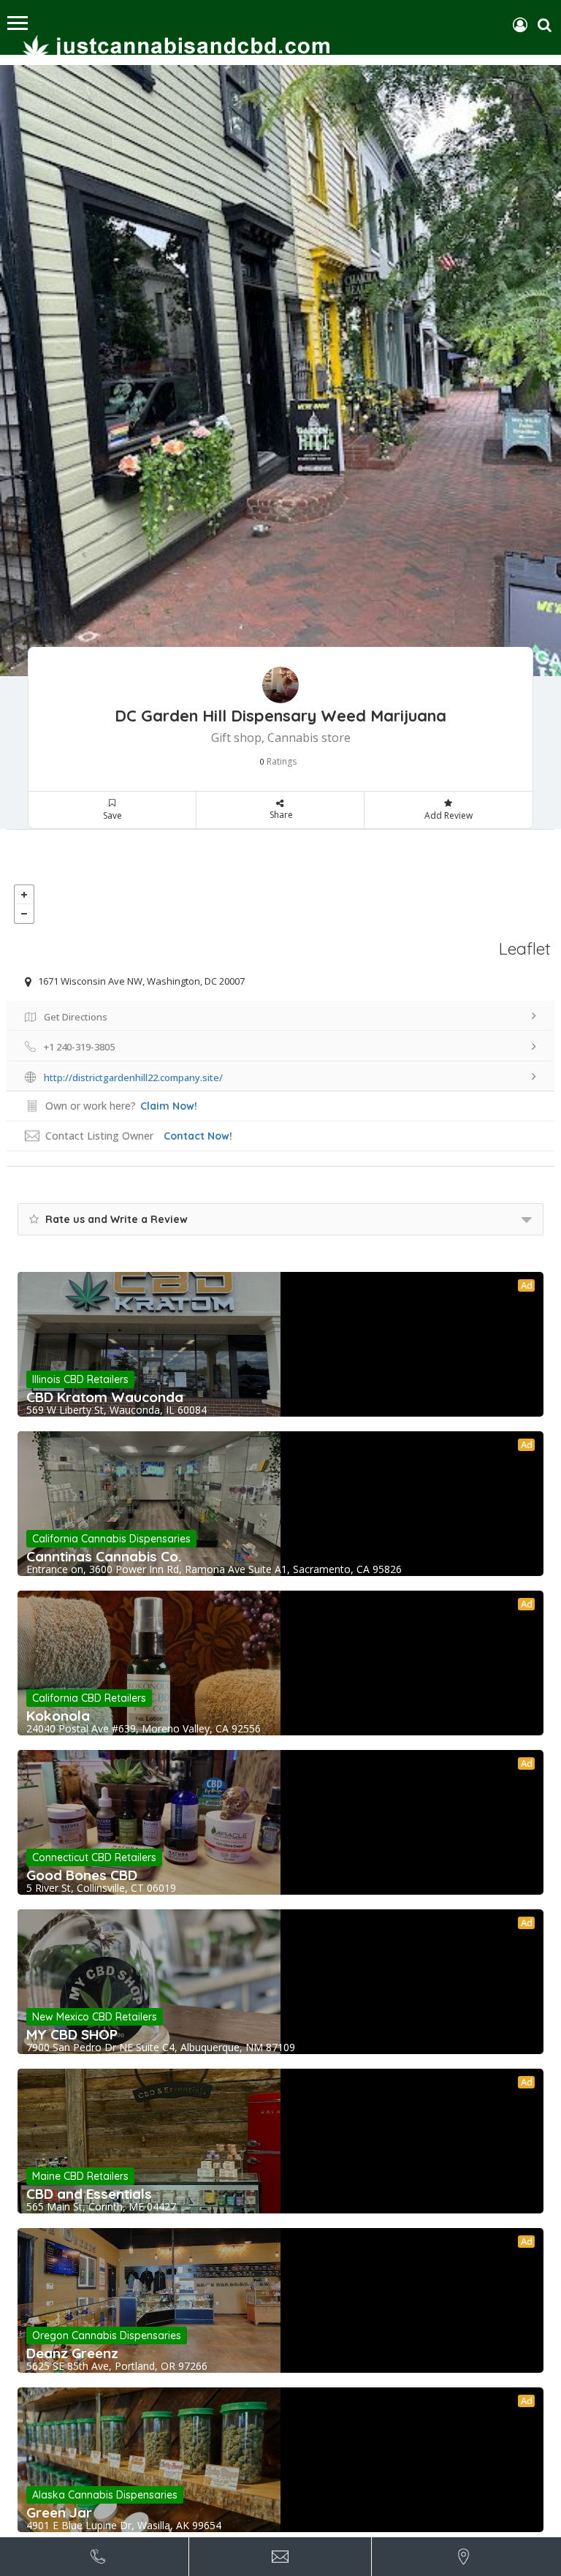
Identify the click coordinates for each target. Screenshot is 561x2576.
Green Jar (59, 2512)
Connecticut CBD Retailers (94, 1857)
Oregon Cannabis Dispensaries (107, 2336)
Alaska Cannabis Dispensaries (105, 2495)
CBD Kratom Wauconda (105, 1397)
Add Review (449, 815)
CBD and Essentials (89, 2194)
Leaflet (525, 948)
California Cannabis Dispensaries (111, 1539)
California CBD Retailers (89, 1698)
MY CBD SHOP (72, 2034)
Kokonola (58, 1716)
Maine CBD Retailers (80, 2176)
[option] (280, 371)
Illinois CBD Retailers (80, 1379)
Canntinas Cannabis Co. (104, 1556)
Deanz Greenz (72, 2353)
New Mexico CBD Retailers (95, 2017)
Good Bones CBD (82, 1875)
